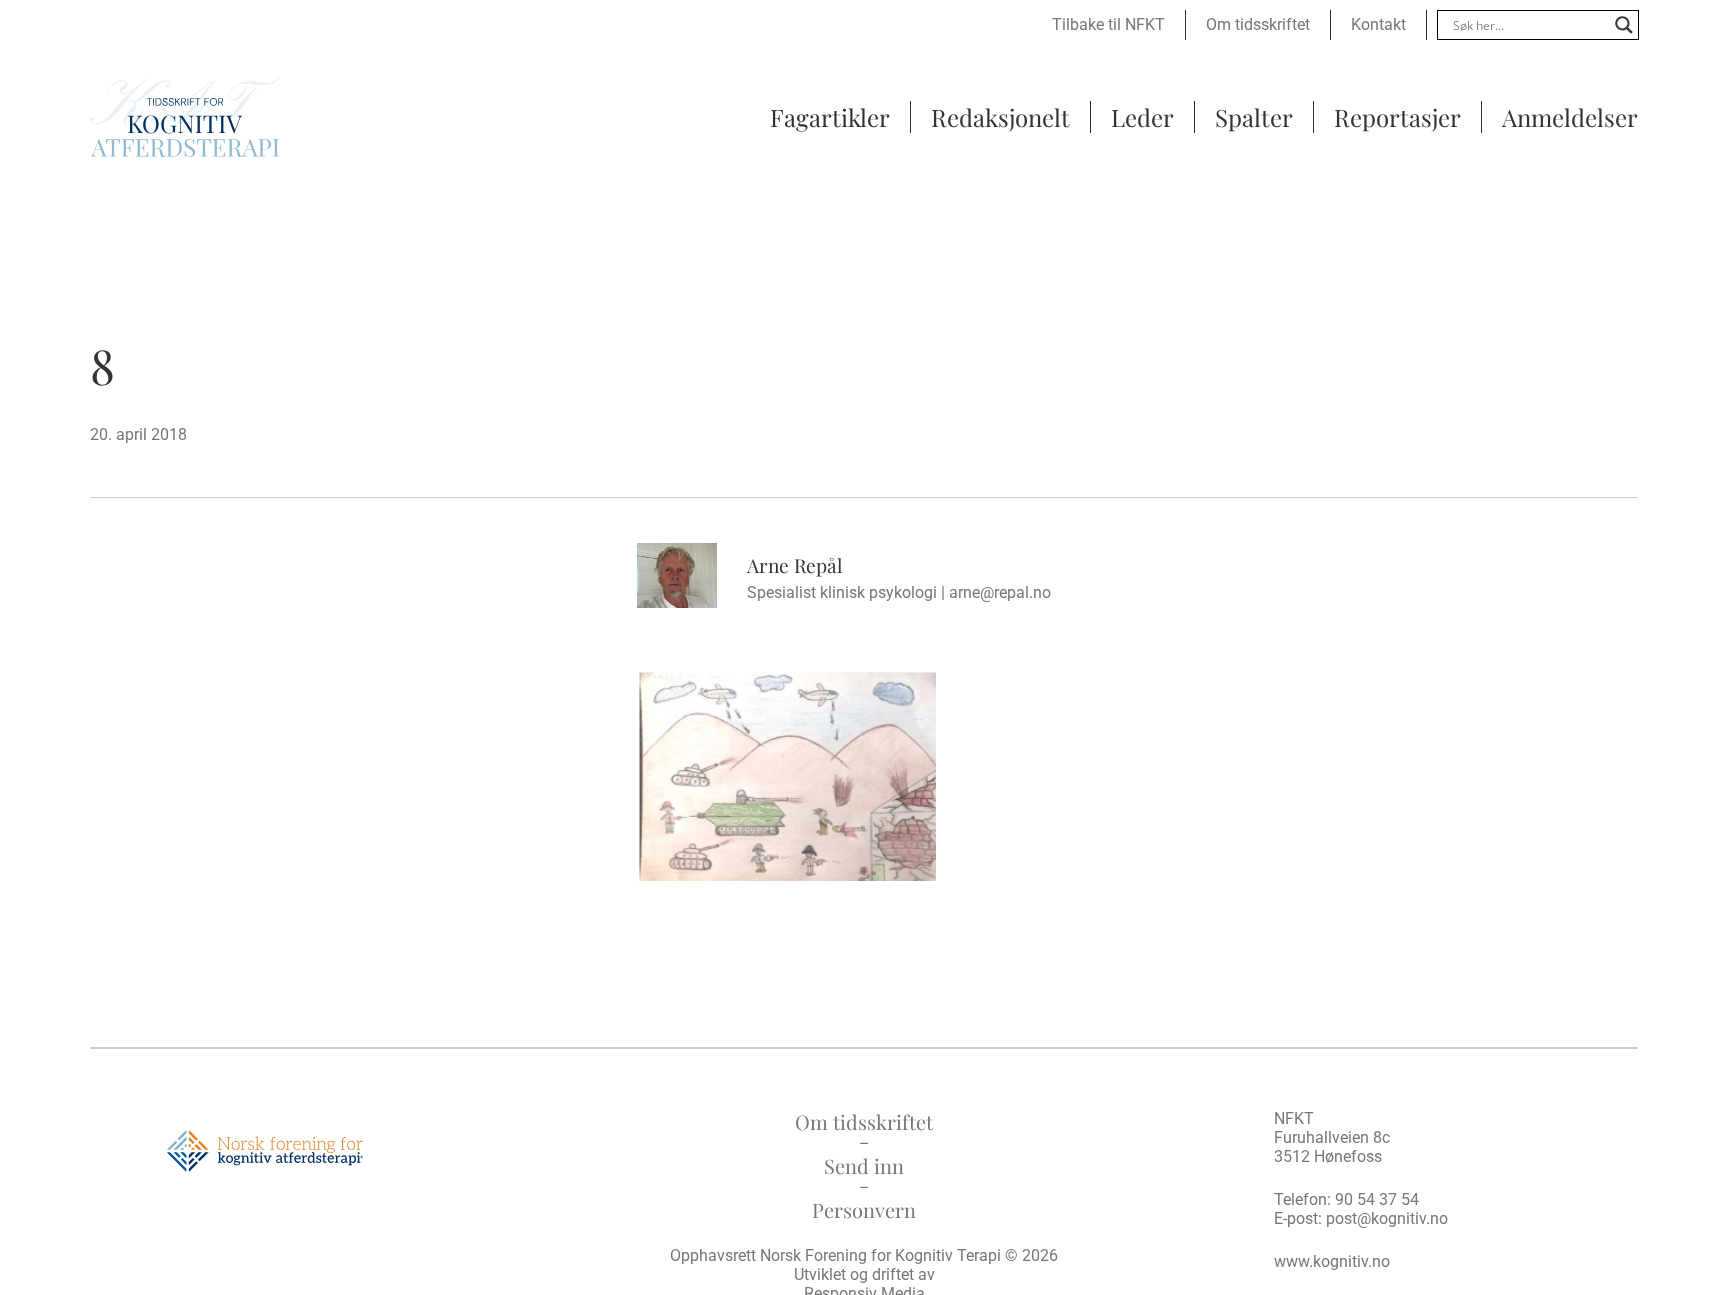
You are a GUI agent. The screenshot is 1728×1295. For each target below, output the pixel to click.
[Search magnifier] (1624, 25)
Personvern (864, 1209)
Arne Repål (794, 565)
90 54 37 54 (1377, 1199)
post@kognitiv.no (1387, 1218)
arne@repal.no (1000, 592)
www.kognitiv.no (1332, 1261)
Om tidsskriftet (864, 1121)
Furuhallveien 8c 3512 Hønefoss (1332, 1147)
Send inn (864, 1165)
